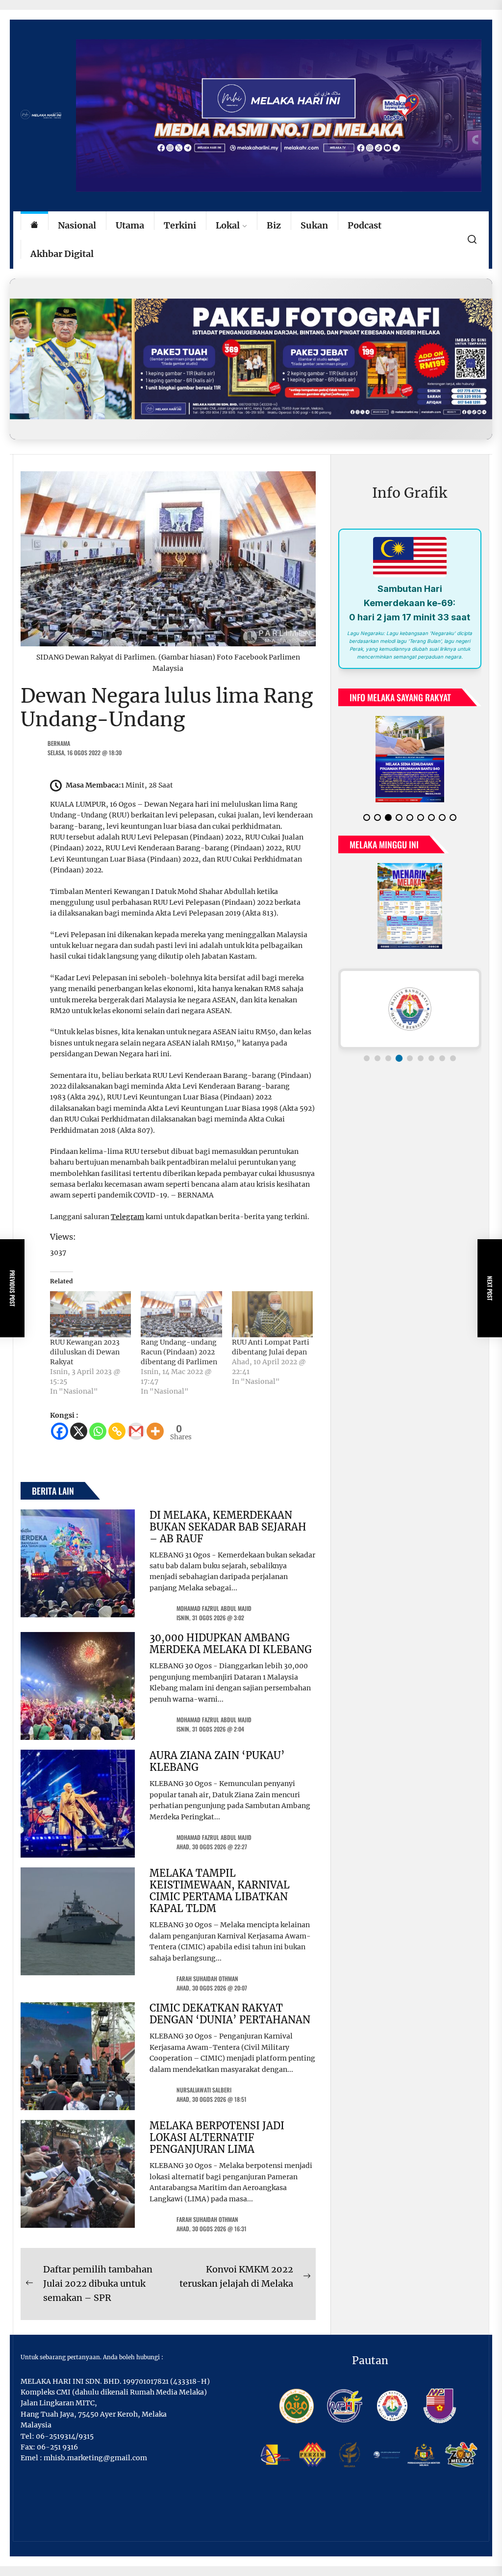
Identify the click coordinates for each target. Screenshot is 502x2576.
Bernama (59, 743)
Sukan (314, 225)
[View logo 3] (388, 1058)
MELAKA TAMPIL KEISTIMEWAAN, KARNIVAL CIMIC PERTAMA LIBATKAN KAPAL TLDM (220, 1891)
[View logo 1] (367, 1058)
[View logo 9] (453, 1058)
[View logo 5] (410, 1058)
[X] (79, 1431)
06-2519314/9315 (65, 2436)
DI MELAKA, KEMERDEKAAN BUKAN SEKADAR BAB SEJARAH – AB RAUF (228, 1527)
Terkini (180, 225)
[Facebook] (60, 1431)
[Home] (34, 226)
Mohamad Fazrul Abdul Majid (214, 1608)
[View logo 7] (431, 1058)
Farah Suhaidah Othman (207, 1978)
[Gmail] (136, 1431)
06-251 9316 (57, 2447)
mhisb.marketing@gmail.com (95, 2458)
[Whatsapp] (98, 1431)
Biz (274, 225)
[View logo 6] (421, 1058)
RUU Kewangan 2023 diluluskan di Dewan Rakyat (85, 1352)
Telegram (127, 1217)
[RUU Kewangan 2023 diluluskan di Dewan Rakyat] (90, 1314)
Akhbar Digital (62, 254)
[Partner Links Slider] (410, 1009)
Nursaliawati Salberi (204, 2090)
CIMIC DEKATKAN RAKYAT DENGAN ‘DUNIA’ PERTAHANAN (230, 2014)
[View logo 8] (442, 1058)
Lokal (228, 225)
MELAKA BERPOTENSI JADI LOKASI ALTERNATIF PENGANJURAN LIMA (217, 2137)
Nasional (77, 225)
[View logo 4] (399, 1058)
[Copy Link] (117, 1431)
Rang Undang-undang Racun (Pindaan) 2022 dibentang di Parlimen (179, 1352)
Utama (130, 225)
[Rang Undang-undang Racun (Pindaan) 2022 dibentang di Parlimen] (181, 1314)
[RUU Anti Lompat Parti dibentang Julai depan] (272, 1314)
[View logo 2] (377, 1058)
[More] (155, 1431)
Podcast (364, 225)
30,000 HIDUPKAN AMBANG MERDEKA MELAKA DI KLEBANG (231, 1644)
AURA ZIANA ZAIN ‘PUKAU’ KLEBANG (217, 1761)
